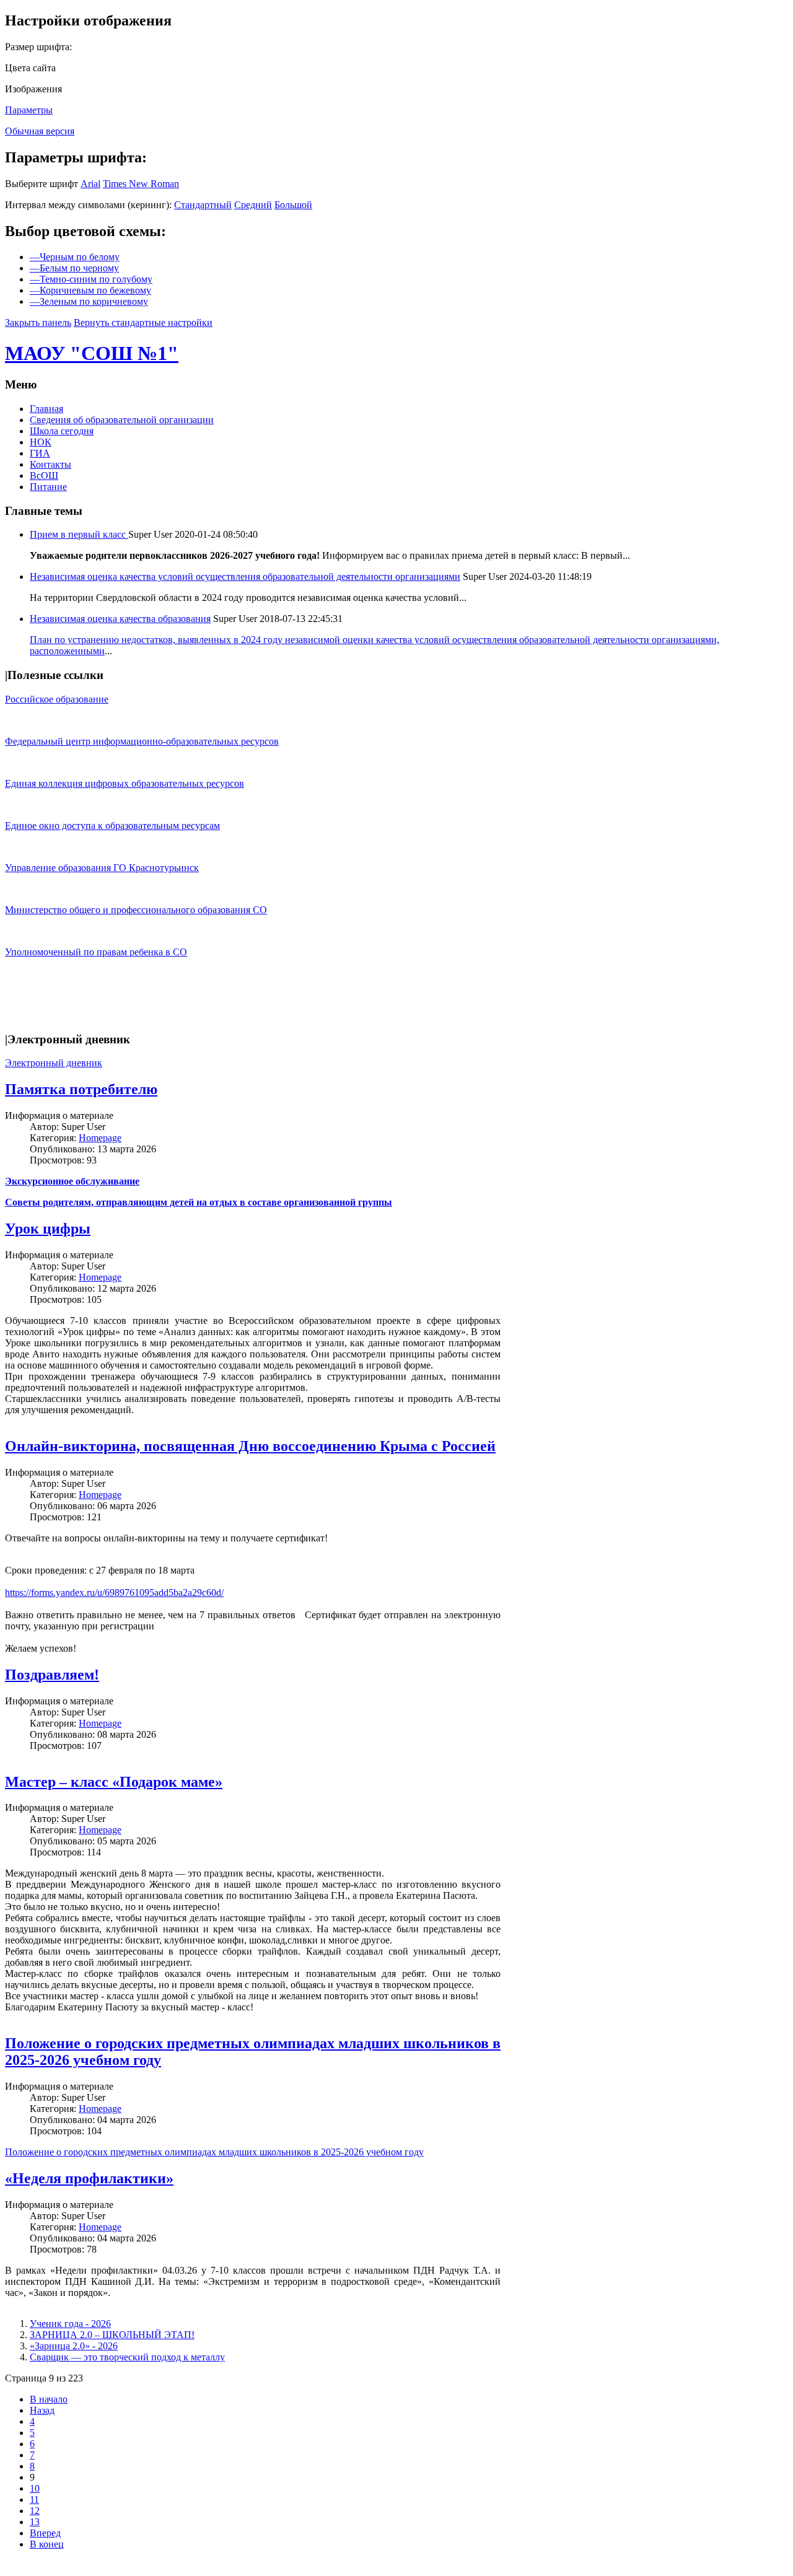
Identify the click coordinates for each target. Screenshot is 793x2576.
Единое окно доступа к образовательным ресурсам (112, 826)
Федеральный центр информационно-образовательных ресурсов (142, 741)
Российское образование (57, 699)
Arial (90, 184)
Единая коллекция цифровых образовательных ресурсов (125, 783)
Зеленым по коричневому (89, 301)
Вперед (45, 2533)
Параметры (29, 110)
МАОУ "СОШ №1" (92, 353)
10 (35, 2488)
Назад (42, 2410)
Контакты (50, 464)
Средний (253, 205)
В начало (49, 2399)
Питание (48, 487)
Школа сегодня (62, 431)
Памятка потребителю (81, 1089)
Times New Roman (141, 184)
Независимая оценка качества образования (120, 619)
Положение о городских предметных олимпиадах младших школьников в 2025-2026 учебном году (214, 2152)
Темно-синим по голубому (91, 279)
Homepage (100, 1138)
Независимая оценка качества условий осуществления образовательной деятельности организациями (245, 576)
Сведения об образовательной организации (122, 420)
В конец (47, 2544)
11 (34, 2499)
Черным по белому (75, 257)
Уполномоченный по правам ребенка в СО (96, 952)
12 (35, 2511)
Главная (46, 409)
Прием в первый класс (79, 534)
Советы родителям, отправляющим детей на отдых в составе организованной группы (199, 1202)
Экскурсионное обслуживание (72, 1181)
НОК (41, 442)
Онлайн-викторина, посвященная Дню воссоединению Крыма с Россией (250, 1446)
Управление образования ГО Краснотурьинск (102, 868)
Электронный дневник (54, 1063)
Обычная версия (40, 131)
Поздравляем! (52, 1675)
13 (35, 2522)
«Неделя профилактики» (89, 2178)
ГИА (40, 453)
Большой (293, 205)
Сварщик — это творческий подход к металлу (127, 2357)
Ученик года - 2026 (70, 2324)
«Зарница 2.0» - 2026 (74, 2346)
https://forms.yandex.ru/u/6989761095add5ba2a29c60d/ (114, 1592)
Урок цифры (48, 1229)
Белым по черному (74, 268)
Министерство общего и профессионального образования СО (136, 910)
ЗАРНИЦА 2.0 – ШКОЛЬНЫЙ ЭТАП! (112, 2335)
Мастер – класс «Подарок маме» (114, 1782)
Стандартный (203, 205)
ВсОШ (44, 475)
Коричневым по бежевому (90, 290)
